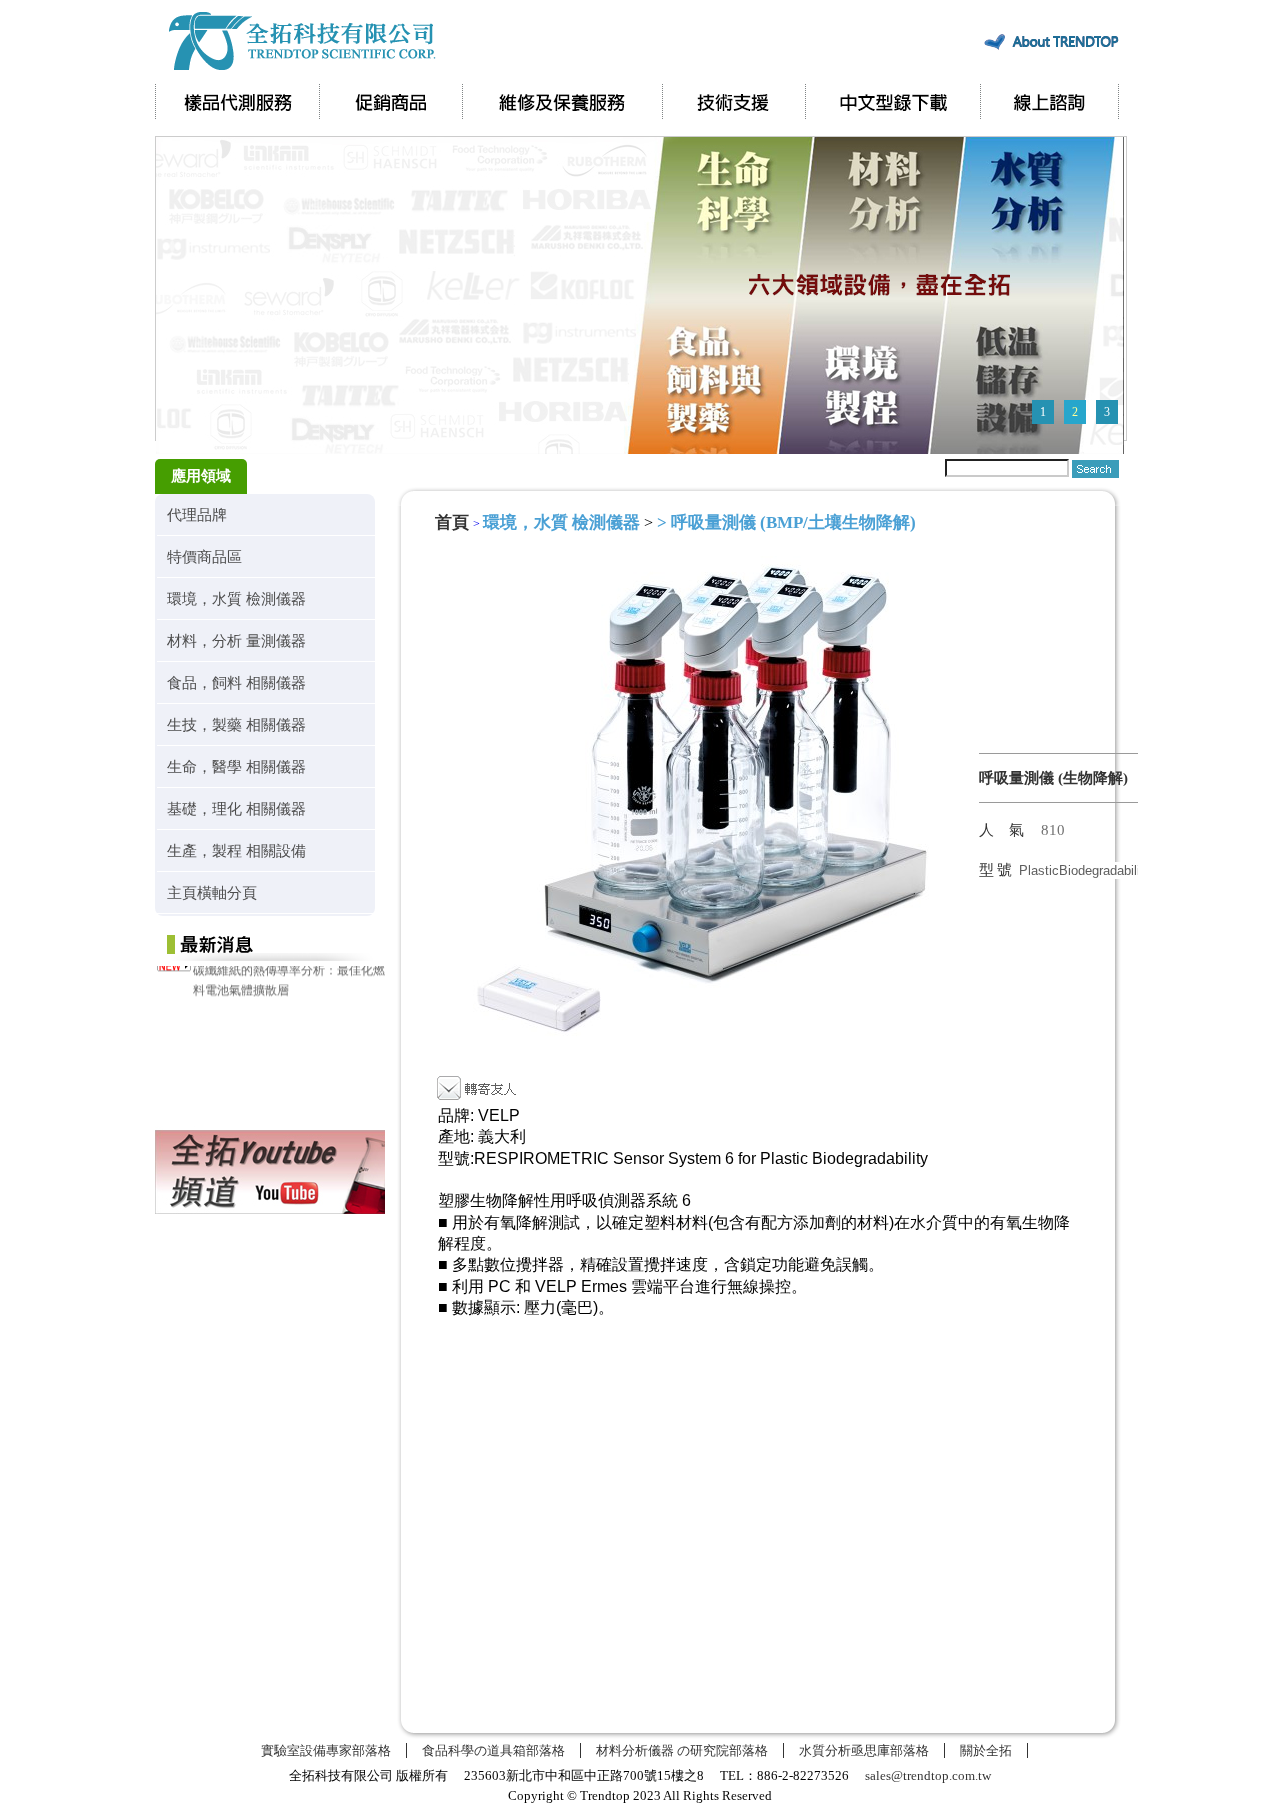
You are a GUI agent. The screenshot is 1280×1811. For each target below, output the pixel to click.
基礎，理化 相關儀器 (236, 808)
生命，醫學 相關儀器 (236, 766)
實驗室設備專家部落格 (326, 1750)
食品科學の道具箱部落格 (493, 1750)
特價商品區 (204, 556)
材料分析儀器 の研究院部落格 (682, 1750)
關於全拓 (986, 1750)
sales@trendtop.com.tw (928, 1775)
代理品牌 (197, 514)
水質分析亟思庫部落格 (864, 1750)
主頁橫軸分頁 (212, 892)
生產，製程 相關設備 (236, 850)
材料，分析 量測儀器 (236, 640)
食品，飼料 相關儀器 (236, 682)
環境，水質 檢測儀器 (236, 598)
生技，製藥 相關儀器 (236, 724)
